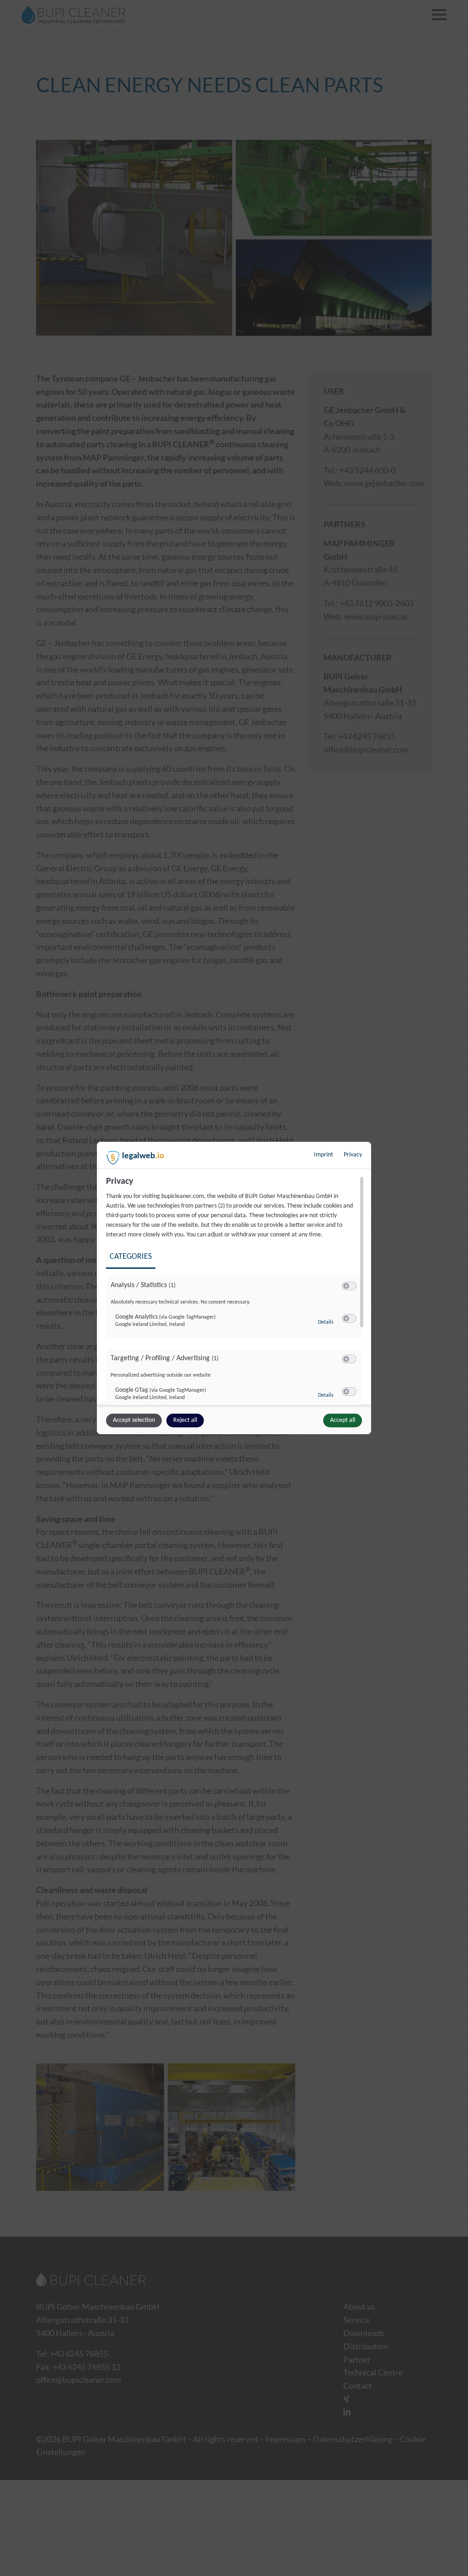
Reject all (185, 1420)
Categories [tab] (131, 1257)
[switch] (349, 1286)
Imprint (324, 1155)
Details (326, 1322)
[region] (235, 1290)
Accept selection (134, 1420)
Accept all (343, 1420)
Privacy (353, 1155)
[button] (346, 1286)
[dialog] (234, 1288)
